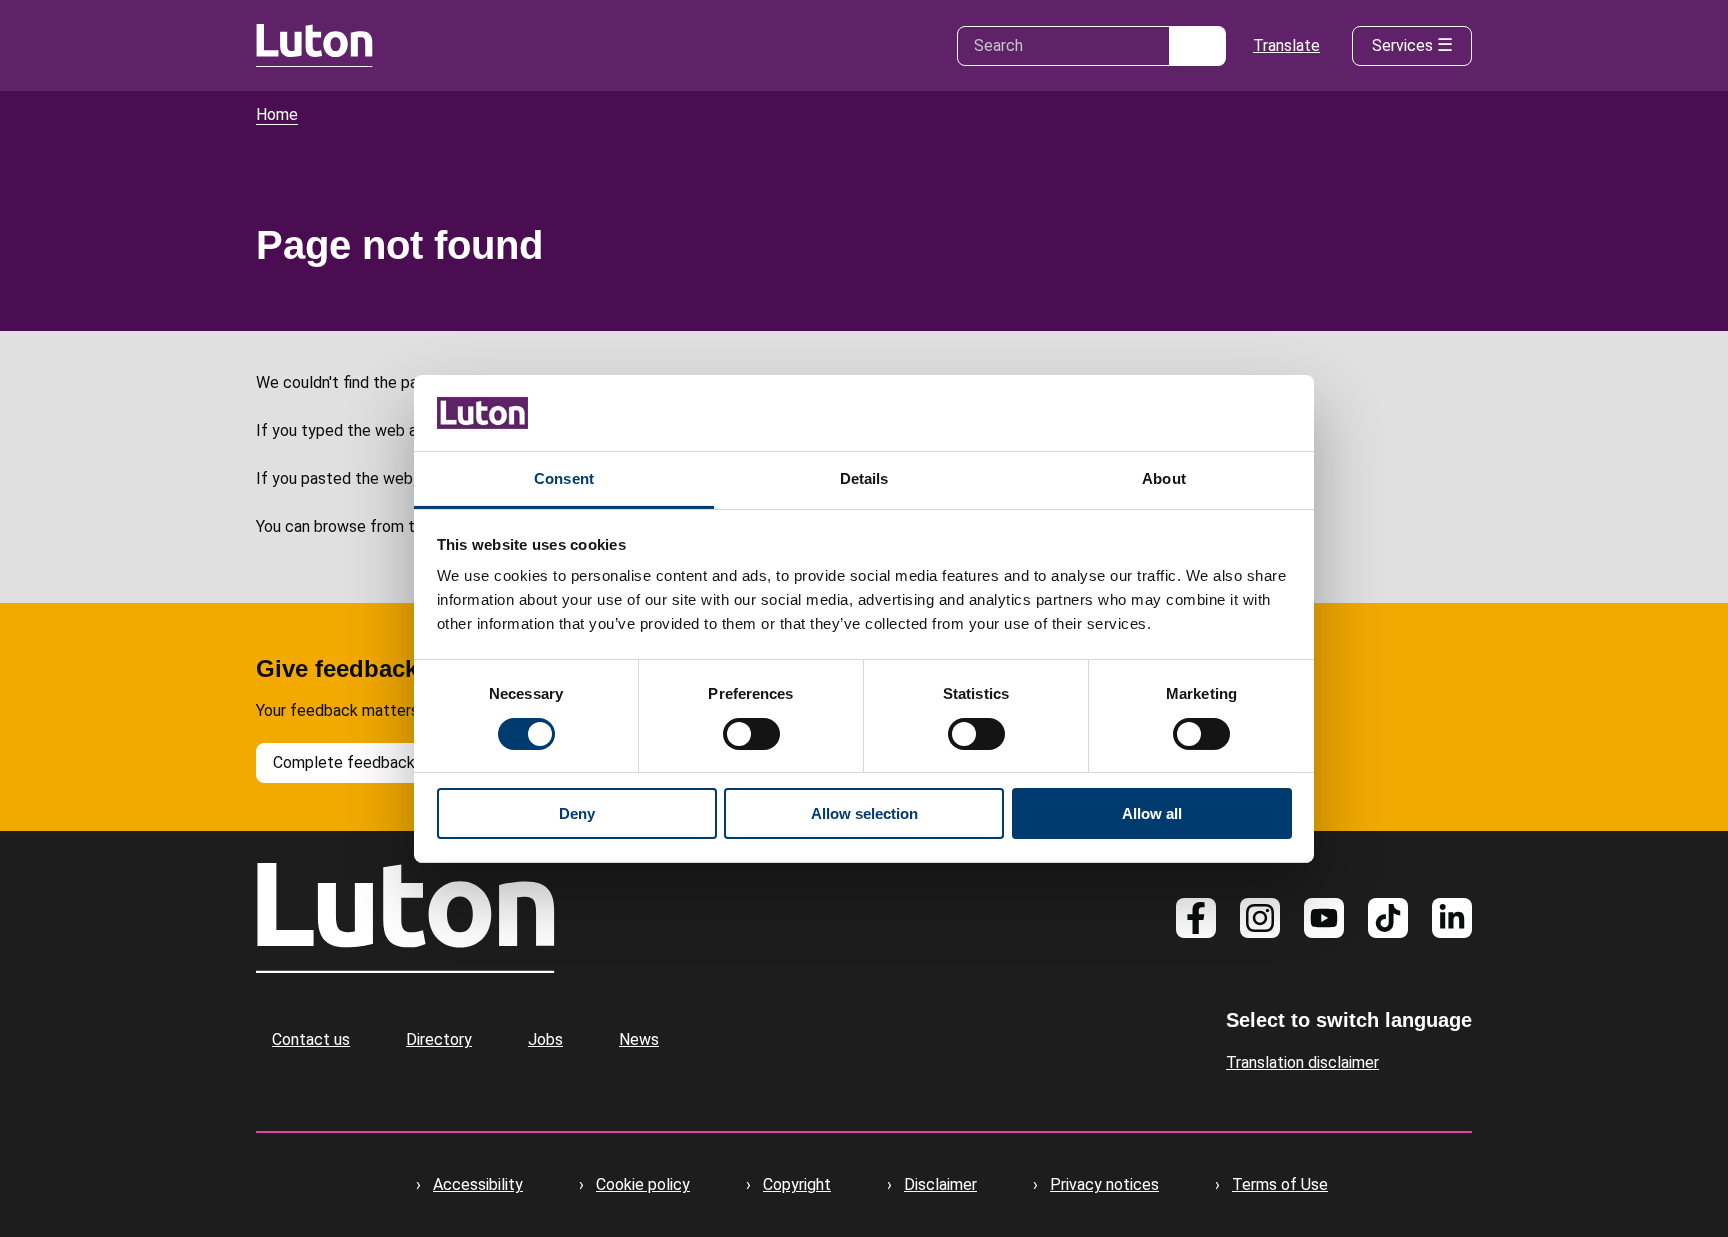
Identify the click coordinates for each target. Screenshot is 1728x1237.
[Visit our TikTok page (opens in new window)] (1388, 918)
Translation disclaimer (1302, 1062)
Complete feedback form (363, 762)
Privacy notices (1104, 1184)
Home (277, 114)
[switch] (751, 734)
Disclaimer (940, 1184)
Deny (577, 813)
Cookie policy (643, 1184)
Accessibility (478, 1184)
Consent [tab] (564, 478)
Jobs (545, 1039)
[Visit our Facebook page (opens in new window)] (1196, 918)
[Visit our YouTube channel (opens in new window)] (1324, 918)
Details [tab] (864, 478)
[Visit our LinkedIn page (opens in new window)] (1452, 918)
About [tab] (1164, 478)
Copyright (797, 1184)
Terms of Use (1280, 1184)
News (639, 1039)
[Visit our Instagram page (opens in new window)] (1260, 918)
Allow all (1152, 813)
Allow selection (864, 813)
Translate (1286, 45)
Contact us (311, 1039)
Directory (439, 1039)
